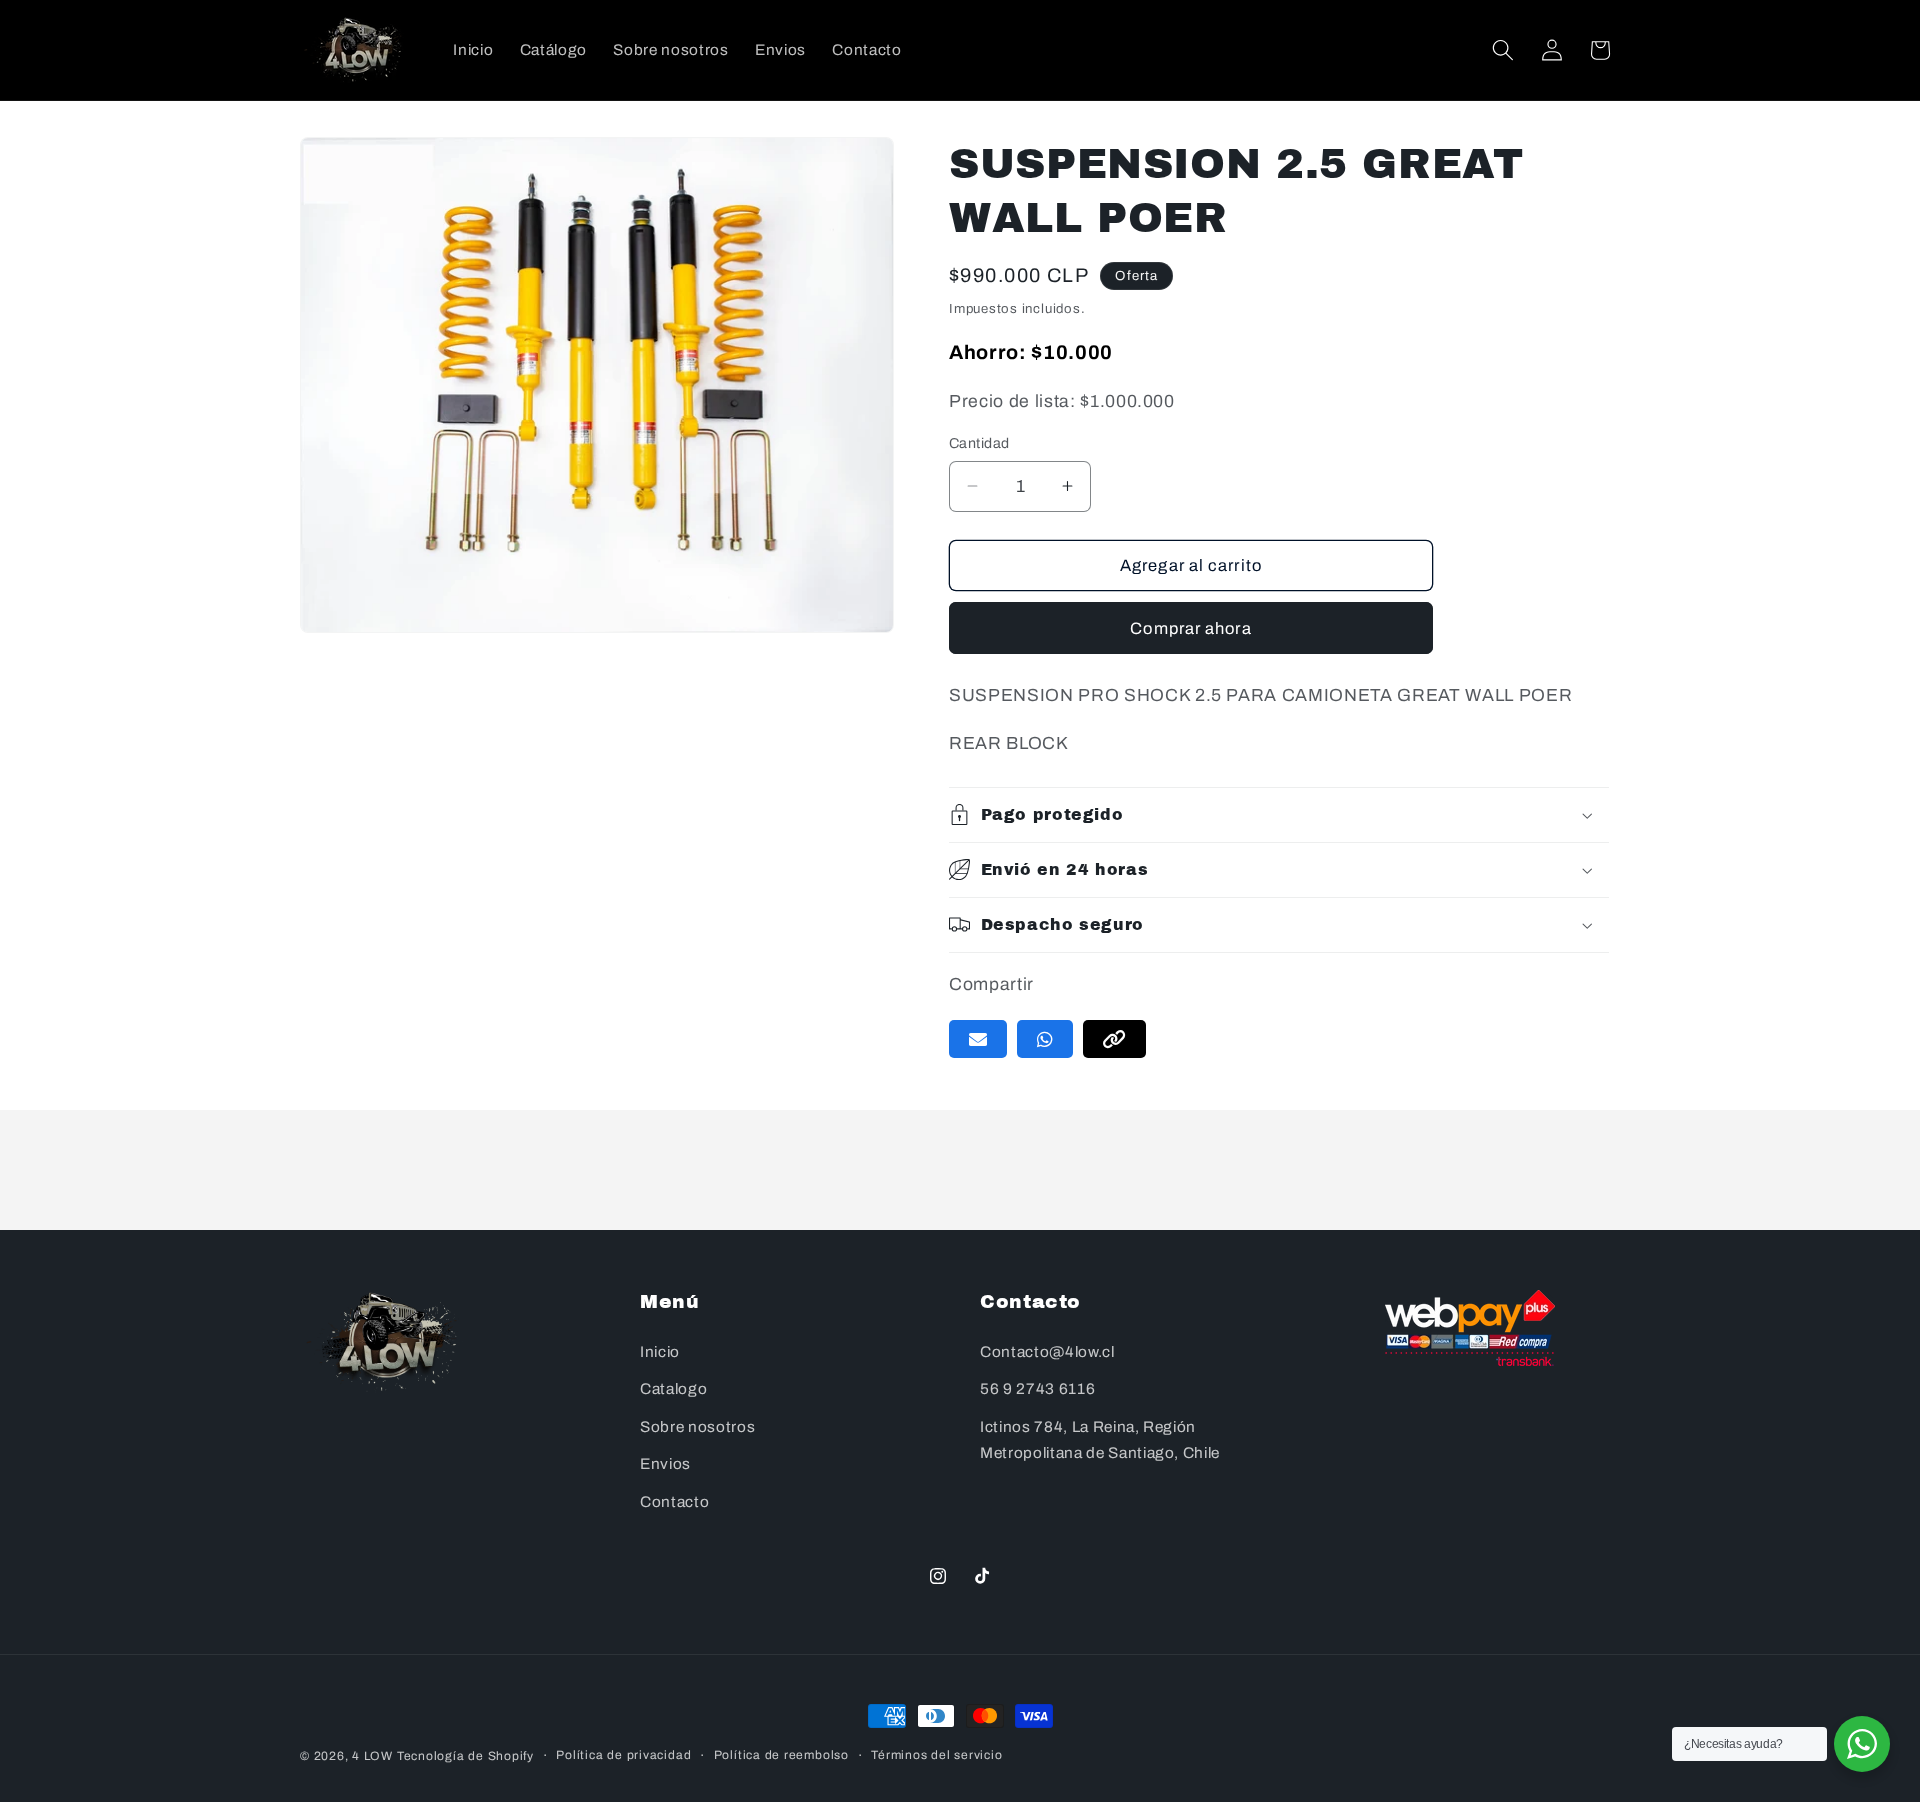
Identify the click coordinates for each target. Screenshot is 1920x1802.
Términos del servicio (936, 1755)
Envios (665, 1464)
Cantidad (979, 443)
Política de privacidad (623, 1755)
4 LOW (372, 1756)
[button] (1503, 50)
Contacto (674, 1501)
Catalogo (673, 1389)
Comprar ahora (1190, 628)
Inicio (660, 1351)
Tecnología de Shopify (465, 1756)
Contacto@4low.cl (1047, 1351)
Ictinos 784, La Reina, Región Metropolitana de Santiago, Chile (1100, 1440)
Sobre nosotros (697, 1426)
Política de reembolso (781, 1755)
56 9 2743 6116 (1037, 1389)
